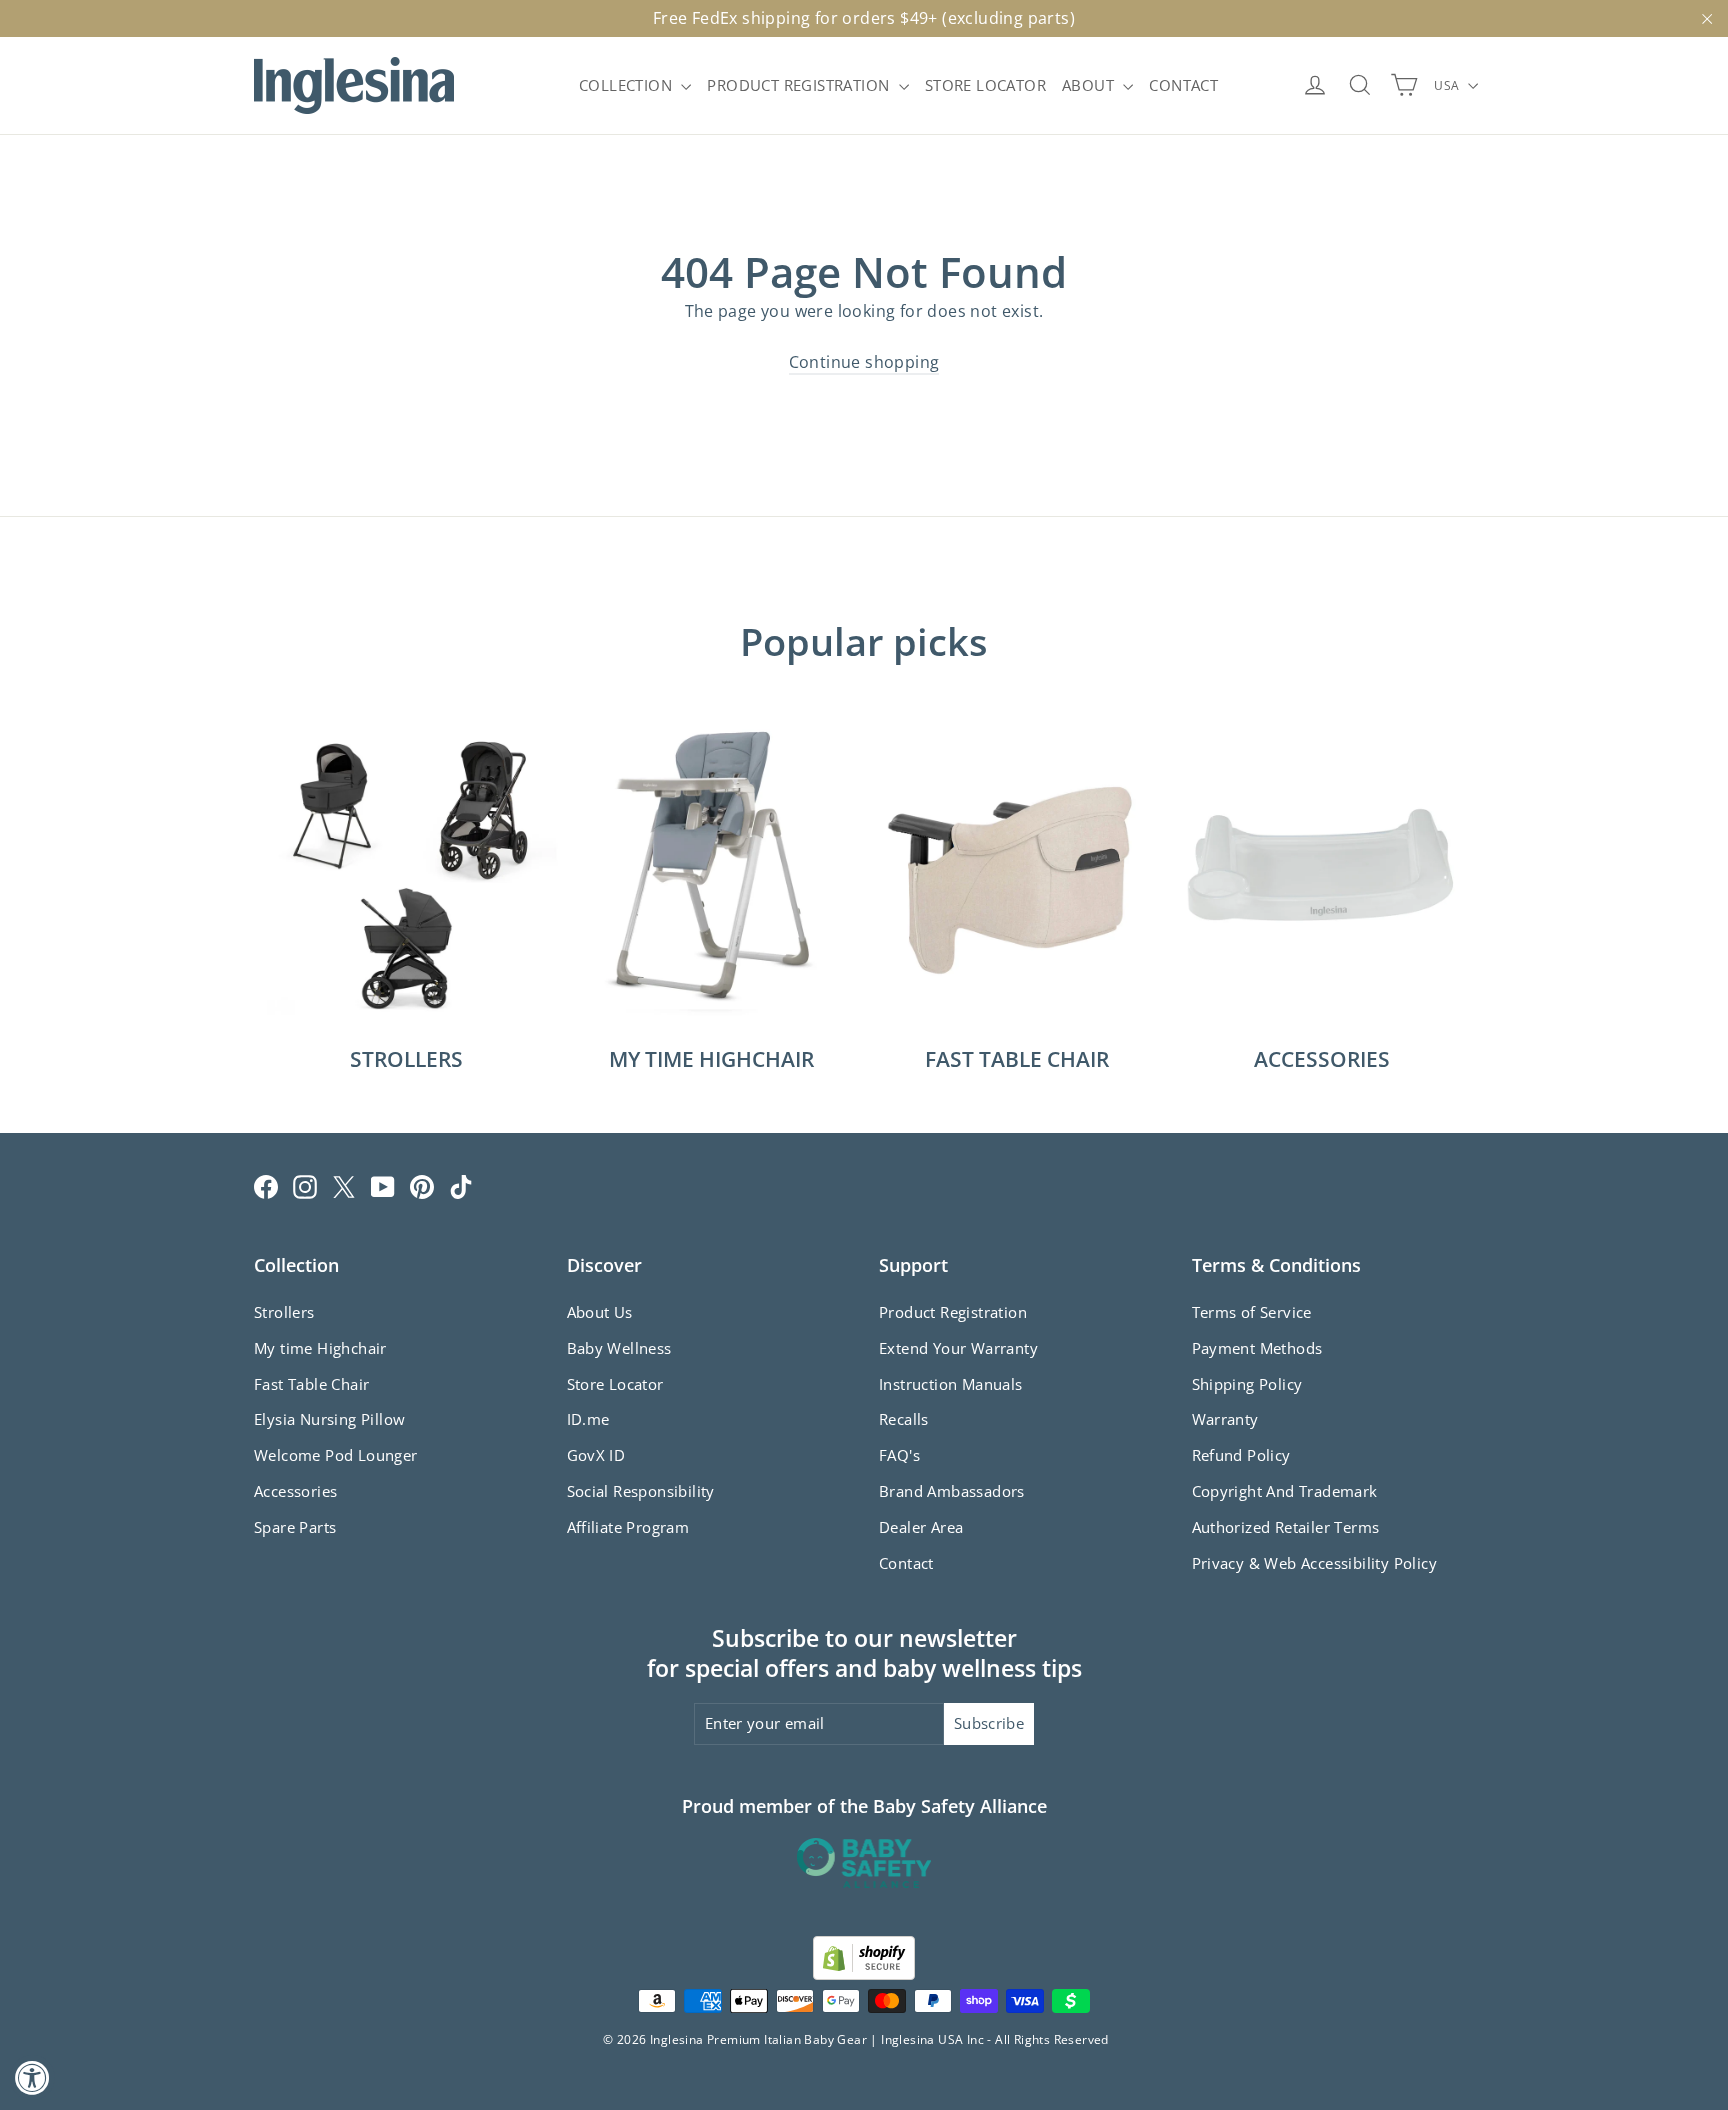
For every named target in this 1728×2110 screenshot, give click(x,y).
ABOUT (1090, 85)
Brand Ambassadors (952, 1491)
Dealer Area (921, 1527)
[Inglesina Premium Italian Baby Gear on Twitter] (344, 1186)
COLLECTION (627, 85)
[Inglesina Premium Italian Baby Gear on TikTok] (461, 1186)
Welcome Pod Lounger (336, 1455)
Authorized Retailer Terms (1286, 1527)
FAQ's (899, 1455)
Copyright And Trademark (1285, 1491)
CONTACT (1183, 85)
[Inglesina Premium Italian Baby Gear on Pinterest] (422, 1186)
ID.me (588, 1419)
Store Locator (615, 1384)
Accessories (295, 1491)
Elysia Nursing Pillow (329, 1419)
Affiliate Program (628, 1527)
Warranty (1225, 1419)
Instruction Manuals (951, 1384)
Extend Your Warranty (958, 1348)
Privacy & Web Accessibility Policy (1315, 1563)
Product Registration (953, 1312)
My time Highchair (320, 1348)
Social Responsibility (641, 1491)
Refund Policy (1241, 1455)
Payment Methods (1257, 1348)
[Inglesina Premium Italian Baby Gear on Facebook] (266, 1186)
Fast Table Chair (311, 1384)
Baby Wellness (619, 1348)
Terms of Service (1252, 1312)
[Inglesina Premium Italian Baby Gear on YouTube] (383, 1186)
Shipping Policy (1247, 1384)
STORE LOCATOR (985, 85)
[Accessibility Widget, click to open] (32, 2077)
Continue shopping (864, 362)
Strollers (284, 1312)
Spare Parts (295, 1527)
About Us (600, 1312)
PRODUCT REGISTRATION (800, 85)
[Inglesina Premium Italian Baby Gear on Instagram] (305, 1186)
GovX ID (596, 1455)
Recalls (904, 1419)
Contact (906, 1563)
